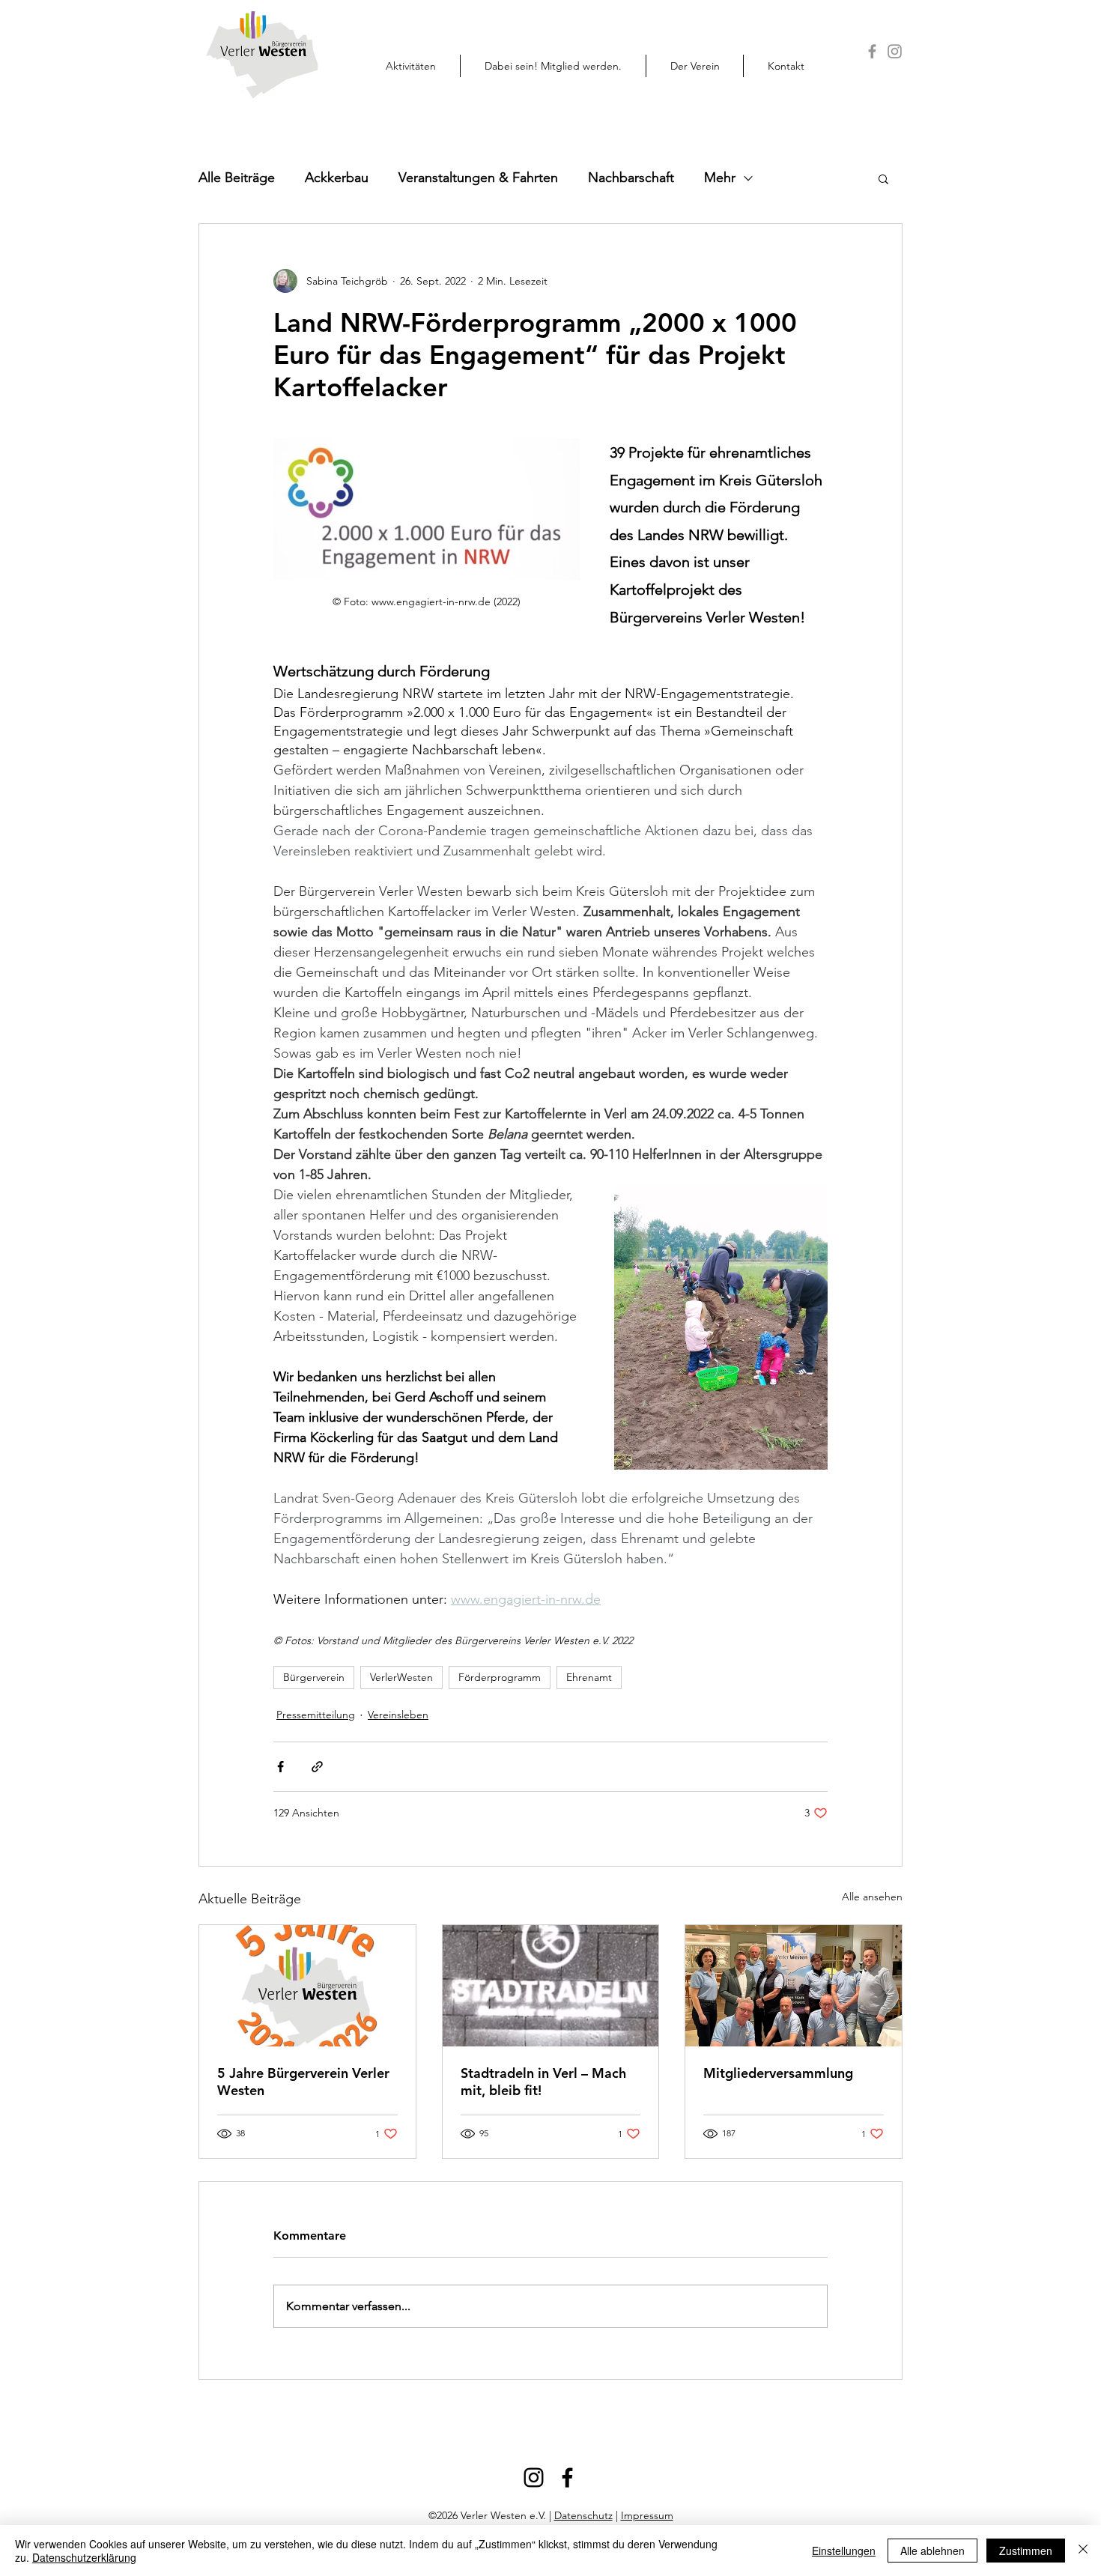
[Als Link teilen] (317, 1767)
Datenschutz (583, 2515)
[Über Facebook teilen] (280, 1767)
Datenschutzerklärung (84, 2557)
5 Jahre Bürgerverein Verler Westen (303, 2082)
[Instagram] (895, 51)
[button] (553, 66)
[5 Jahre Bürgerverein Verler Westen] (307, 1986)
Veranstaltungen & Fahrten (478, 178)
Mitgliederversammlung (778, 2073)
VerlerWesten (401, 1677)
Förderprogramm (500, 1677)
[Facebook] (872, 51)
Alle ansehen (872, 1897)
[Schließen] (1083, 2551)
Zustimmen (1026, 2551)
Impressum (647, 2515)
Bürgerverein (314, 1677)
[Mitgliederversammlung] (794, 1986)
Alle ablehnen (932, 2551)
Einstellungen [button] (844, 2551)
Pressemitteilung (316, 1715)
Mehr (720, 178)
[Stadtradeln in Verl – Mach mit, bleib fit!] (551, 1986)
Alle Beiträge (237, 178)
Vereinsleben (398, 1715)
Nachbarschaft (631, 178)
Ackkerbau (337, 178)
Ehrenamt (589, 1677)
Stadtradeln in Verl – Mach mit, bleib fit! (543, 2082)
